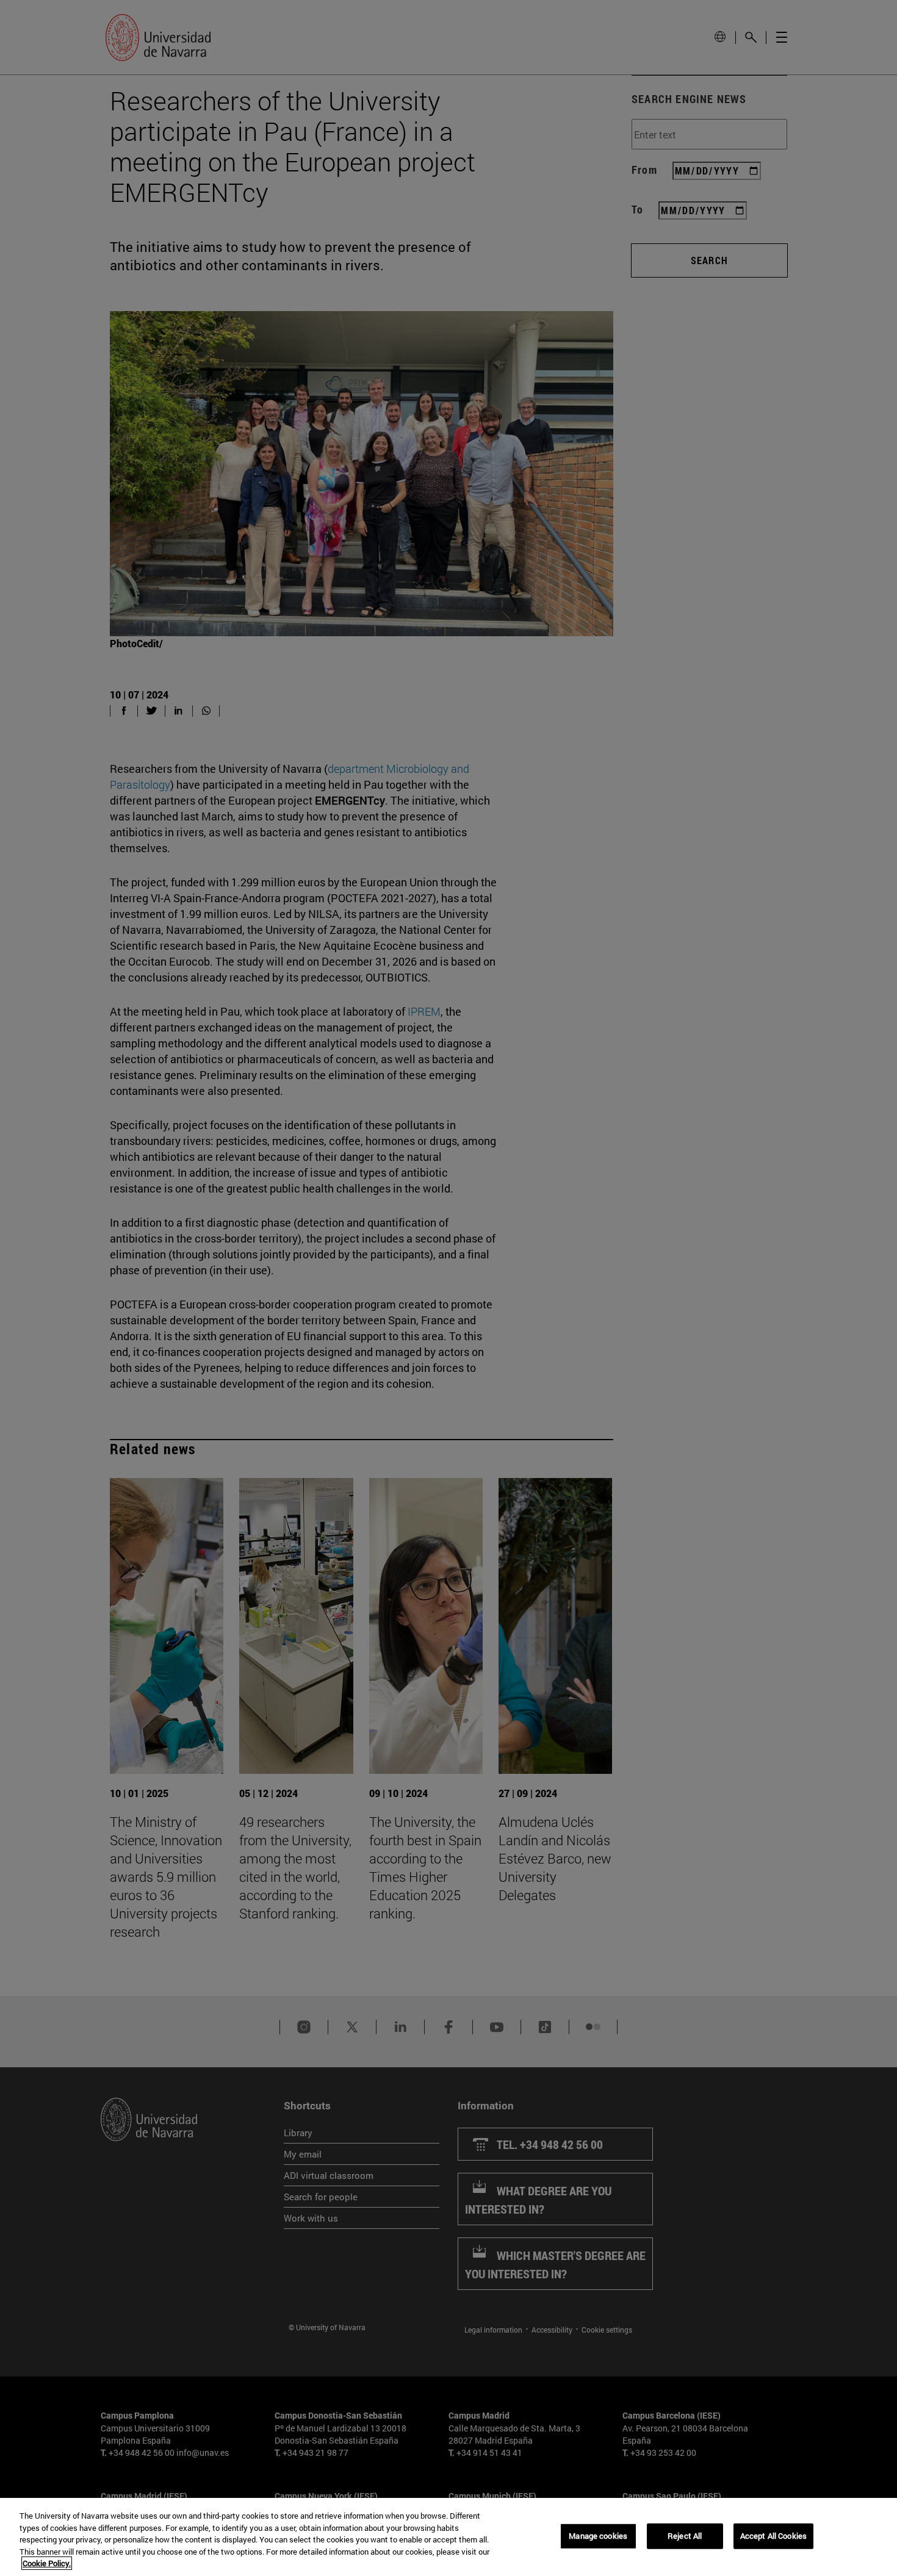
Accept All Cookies (773, 2536)
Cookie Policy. (47, 2563)
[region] (448, 2537)
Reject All (685, 2536)
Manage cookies (598, 2536)
